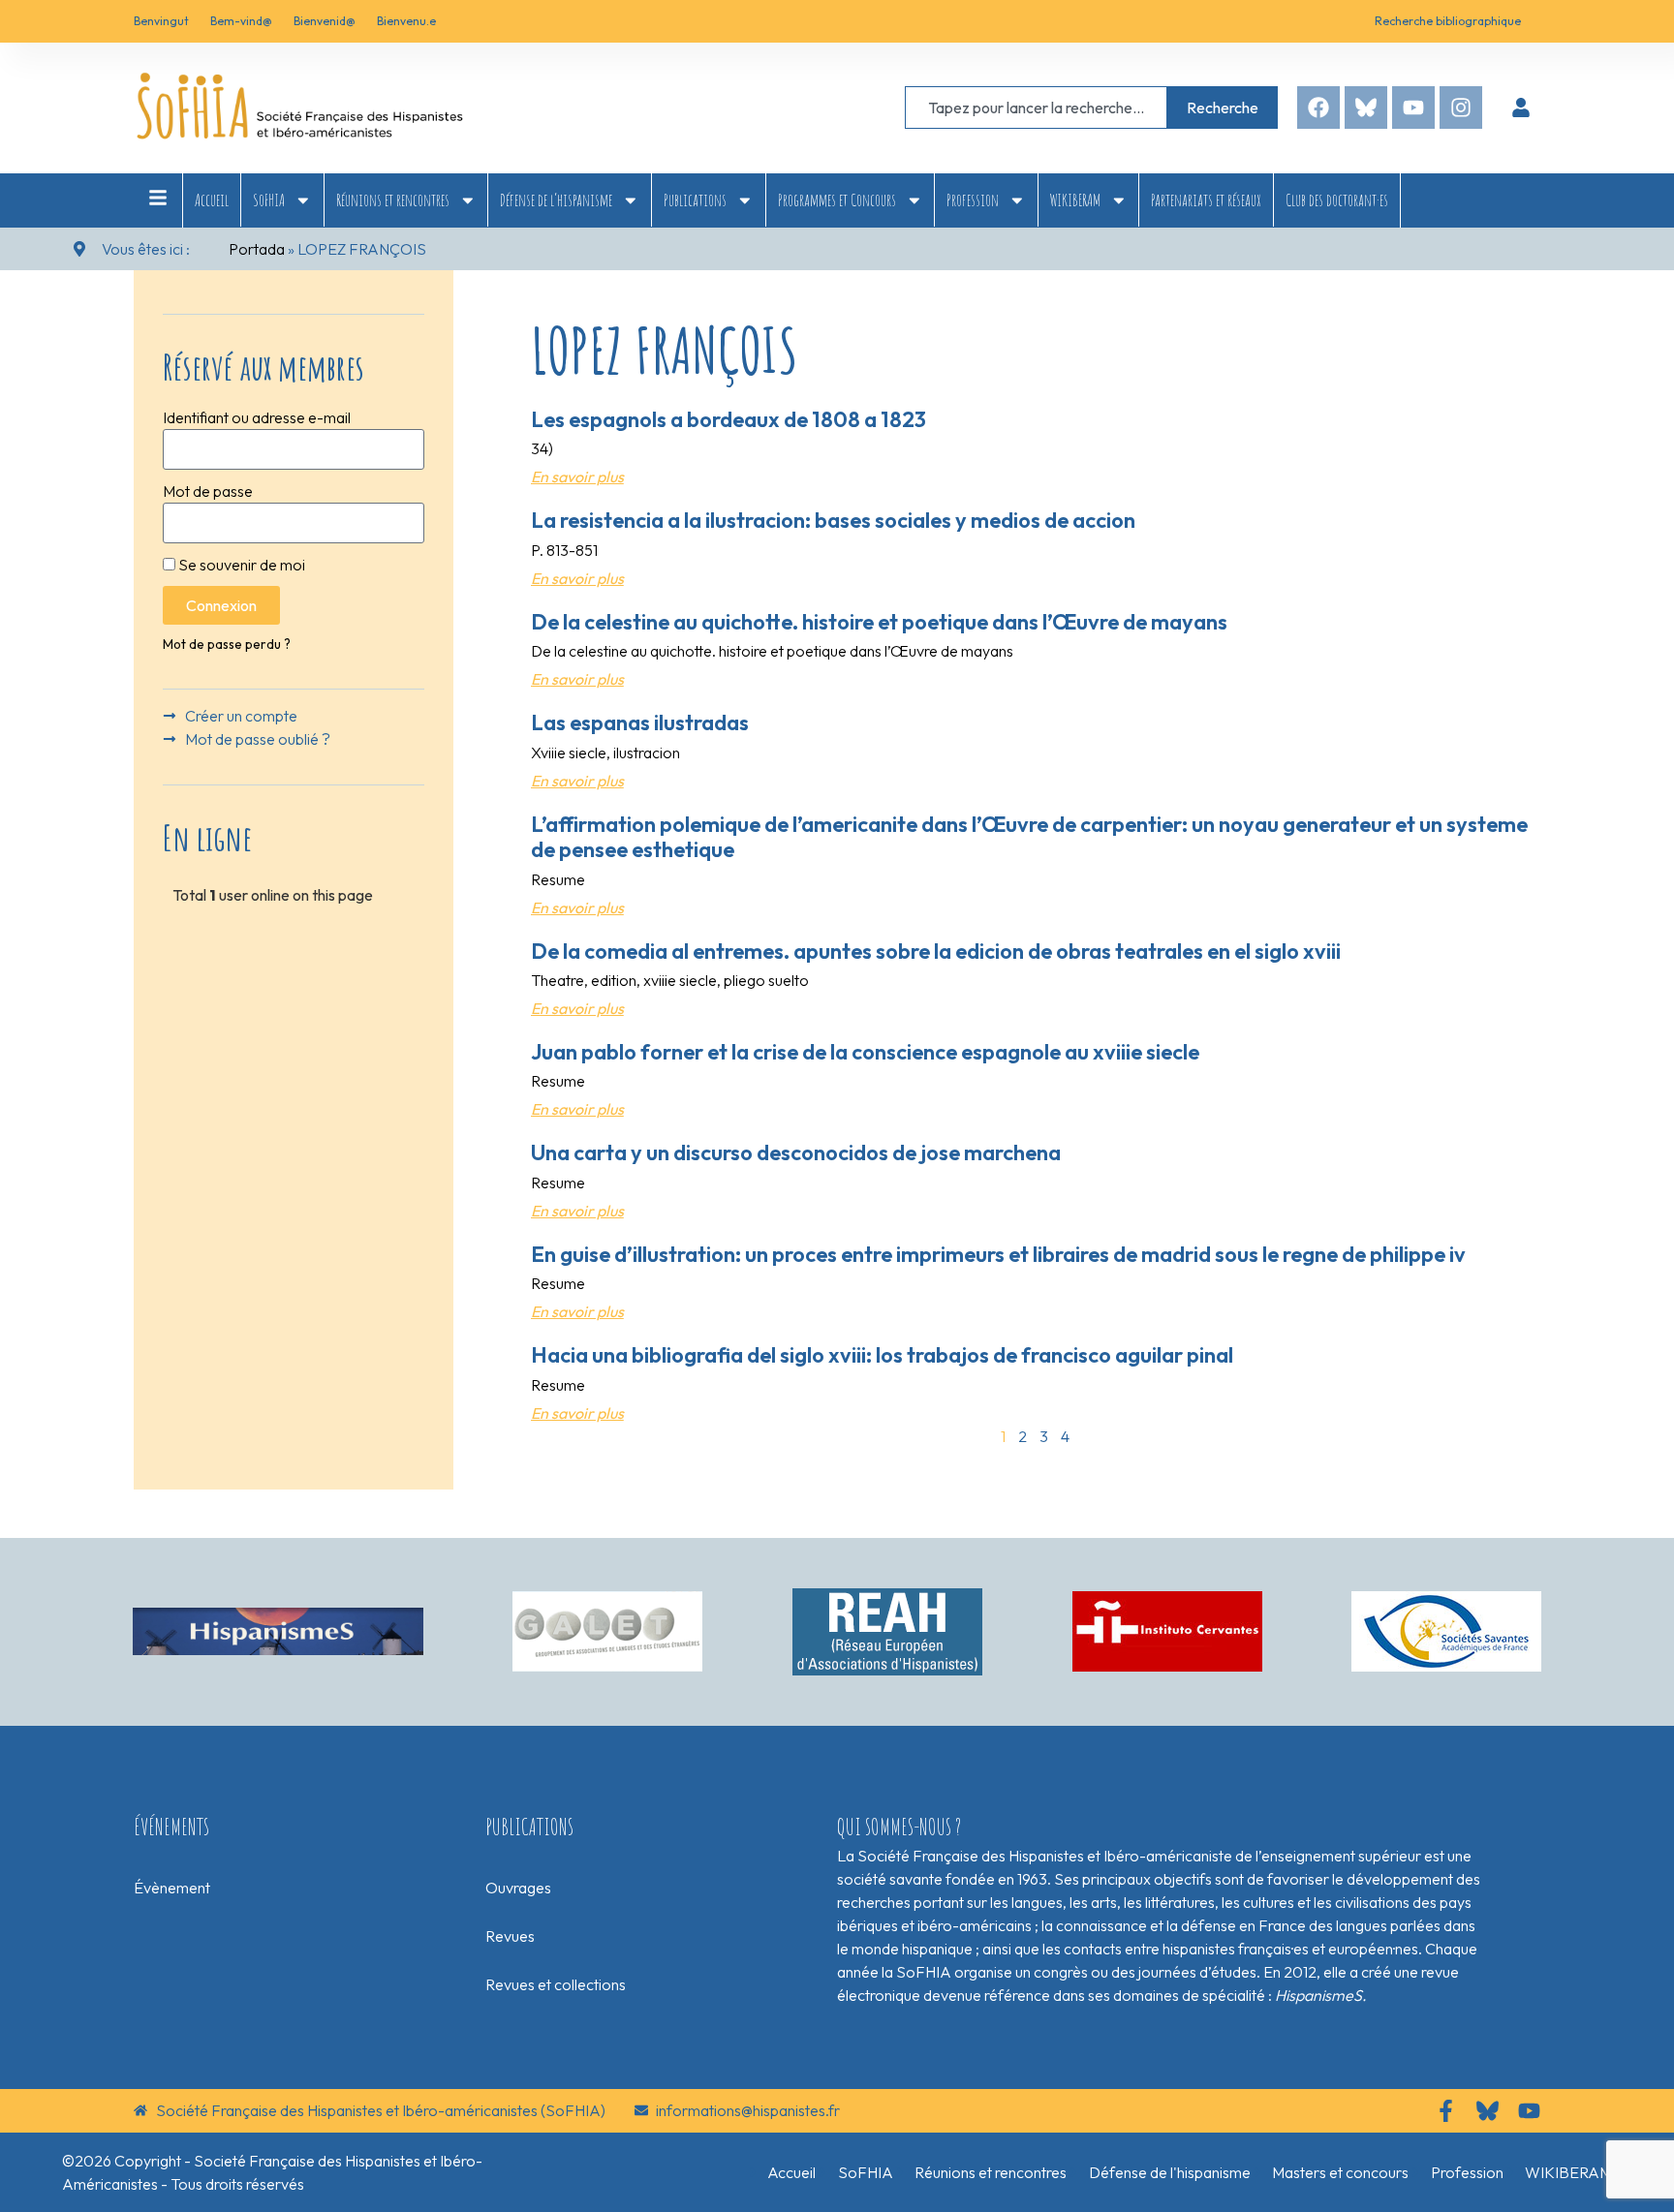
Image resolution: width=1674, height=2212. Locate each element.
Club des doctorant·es (1337, 200)
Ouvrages (518, 1888)
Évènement (172, 1888)
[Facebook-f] (1446, 2111)
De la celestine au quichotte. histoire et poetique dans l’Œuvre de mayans (879, 622)
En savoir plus (577, 476)
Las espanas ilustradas (640, 722)
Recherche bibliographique (1448, 21)
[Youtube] (1413, 108)
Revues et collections (556, 1984)
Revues (510, 1936)
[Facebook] (1318, 108)
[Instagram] (1461, 108)
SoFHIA (269, 200)
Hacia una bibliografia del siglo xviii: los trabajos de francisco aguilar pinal (882, 1355)
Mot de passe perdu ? (227, 644)
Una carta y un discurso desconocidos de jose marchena (796, 1152)
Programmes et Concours (837, 200)
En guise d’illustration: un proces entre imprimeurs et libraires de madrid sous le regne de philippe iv (998, 1254)
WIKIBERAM (1075, 200)
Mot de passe (208, 491)
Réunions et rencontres (393, 200)
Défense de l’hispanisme (556, 200)
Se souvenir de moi (240, 565)
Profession (973, 200)
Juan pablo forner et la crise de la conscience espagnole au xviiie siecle (865, 1052)
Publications (695, 200)
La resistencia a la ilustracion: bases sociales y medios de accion (833, 520)
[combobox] (1036, 108)
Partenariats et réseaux (1206, 200)
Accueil (212, 200)
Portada (257, 249)
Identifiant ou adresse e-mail (257, 417)
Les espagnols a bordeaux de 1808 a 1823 (728, 419)
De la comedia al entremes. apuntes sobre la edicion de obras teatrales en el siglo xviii (936, 951)
